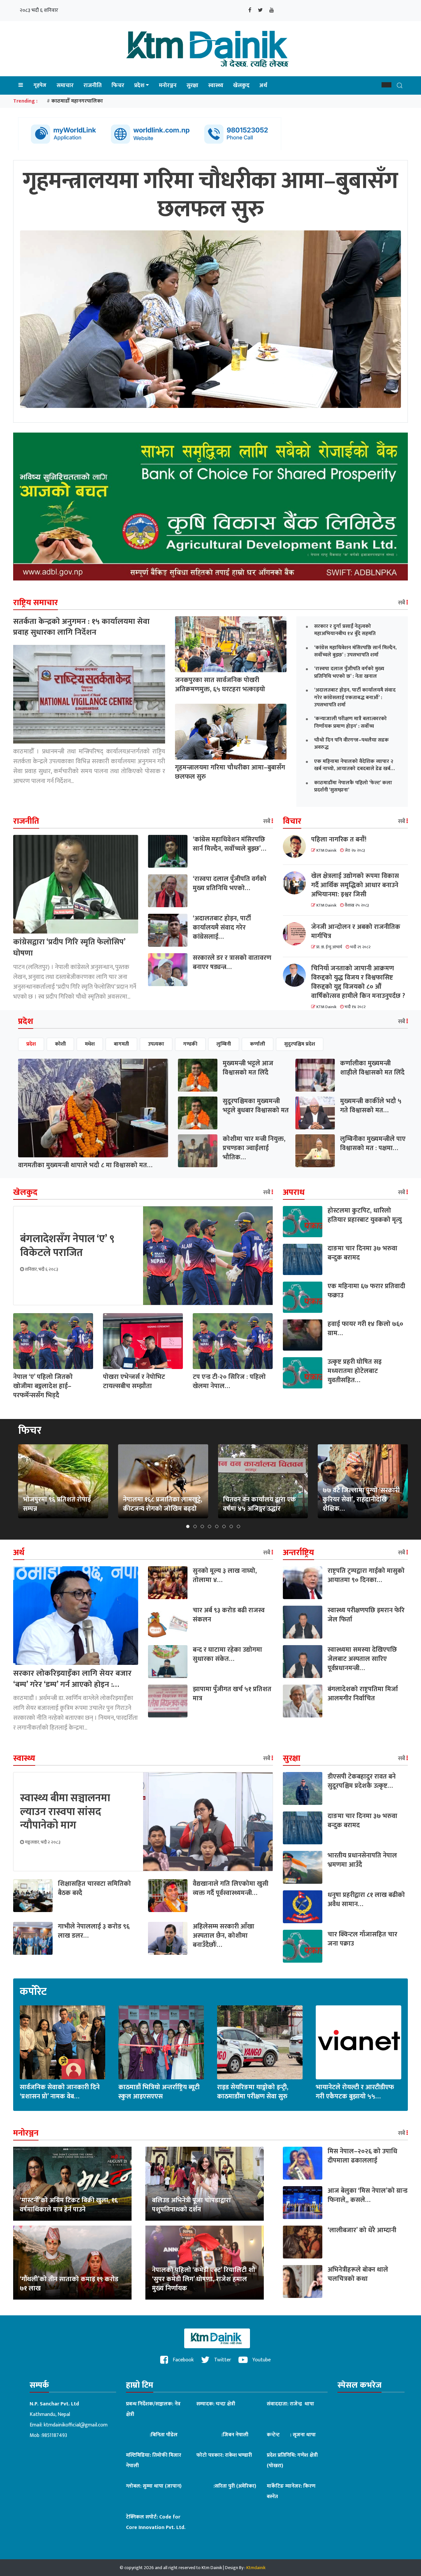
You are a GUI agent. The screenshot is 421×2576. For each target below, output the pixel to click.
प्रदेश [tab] (31, 1044)
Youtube (261, 2360)
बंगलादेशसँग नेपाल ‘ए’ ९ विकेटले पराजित (67, 1246)
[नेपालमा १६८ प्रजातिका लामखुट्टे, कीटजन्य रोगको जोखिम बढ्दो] (163, 1481)
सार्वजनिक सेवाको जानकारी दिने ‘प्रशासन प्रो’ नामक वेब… (60, 2092)
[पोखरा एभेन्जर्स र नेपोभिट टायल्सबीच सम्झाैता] (143, 1341)
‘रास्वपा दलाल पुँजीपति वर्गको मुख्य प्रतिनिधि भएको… (230, 884)
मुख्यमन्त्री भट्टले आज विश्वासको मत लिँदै (248, 1068)
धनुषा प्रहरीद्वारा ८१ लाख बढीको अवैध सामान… (366, 1900)
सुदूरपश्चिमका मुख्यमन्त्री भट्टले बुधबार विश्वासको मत (256, 1106)
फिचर (118, 85)
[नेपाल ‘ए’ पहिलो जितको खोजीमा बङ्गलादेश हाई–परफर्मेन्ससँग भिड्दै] (53, 1341)
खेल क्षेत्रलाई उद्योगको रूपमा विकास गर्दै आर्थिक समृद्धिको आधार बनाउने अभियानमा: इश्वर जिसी (355, 885)
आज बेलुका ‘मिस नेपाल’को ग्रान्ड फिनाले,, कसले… (368, 2195)
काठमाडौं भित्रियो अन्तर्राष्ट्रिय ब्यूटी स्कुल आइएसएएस (159, 2092)
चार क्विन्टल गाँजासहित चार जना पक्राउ (362, 1939)
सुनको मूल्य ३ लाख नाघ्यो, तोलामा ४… (225, 1575)
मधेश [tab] (90, 1044)
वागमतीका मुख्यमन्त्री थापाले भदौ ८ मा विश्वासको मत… (85, 1165)
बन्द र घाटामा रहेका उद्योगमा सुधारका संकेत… (227, 1654)
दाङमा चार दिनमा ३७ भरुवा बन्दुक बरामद (362, 1253)
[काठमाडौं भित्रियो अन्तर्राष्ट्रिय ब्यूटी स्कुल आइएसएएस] (161, 2042)
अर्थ (263, 85)
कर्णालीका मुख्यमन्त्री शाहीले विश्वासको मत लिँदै (372, 1068)
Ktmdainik (256, 2568)
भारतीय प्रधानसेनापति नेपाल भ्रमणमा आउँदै (362, 1860)
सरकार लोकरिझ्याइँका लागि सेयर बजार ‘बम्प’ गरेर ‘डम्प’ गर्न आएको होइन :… (72, 1679)
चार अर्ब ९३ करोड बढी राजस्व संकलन (229, 1615)
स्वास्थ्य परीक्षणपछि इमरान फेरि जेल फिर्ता (366, 1615)
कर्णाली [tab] (258, 1044)
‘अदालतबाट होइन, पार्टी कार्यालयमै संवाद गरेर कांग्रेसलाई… (222, 928)
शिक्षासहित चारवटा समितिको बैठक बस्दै (94, 1888)
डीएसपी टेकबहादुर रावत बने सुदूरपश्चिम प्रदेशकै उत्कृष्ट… (362, 1781)
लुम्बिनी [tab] (224, 1044)
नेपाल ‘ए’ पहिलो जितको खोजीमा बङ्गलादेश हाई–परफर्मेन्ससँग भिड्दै (43, 1386)
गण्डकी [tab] (190, 1044)
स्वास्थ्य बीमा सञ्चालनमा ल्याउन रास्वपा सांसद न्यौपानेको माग (65, 1812)
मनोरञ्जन (168, 85)
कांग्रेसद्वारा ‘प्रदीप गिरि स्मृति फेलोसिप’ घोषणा (69, 948)
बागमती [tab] (121, 1044)
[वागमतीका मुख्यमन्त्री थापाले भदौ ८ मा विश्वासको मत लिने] (93, 1108)
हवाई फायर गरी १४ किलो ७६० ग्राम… (365, 1329)
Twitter (222, 2360)
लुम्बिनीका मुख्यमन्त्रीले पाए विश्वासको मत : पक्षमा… (373, 1144)
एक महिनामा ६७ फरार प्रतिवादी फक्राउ (366, 1291)
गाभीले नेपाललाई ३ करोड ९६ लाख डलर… (94, 1931)
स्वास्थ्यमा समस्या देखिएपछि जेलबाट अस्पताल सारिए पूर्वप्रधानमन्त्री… (362, 1659)
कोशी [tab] (60, 1044)
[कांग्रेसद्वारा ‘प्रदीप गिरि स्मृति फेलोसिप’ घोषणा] (76, 884)
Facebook (183, 2360)
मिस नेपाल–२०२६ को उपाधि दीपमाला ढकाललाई (362, 2156)
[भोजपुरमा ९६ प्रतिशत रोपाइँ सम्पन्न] (63, 1481)
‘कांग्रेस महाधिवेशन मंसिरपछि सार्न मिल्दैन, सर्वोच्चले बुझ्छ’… (229, 844)
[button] (386, 85)
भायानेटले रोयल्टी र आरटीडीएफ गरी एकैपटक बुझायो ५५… (355, 2092)
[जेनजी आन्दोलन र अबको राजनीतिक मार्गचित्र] (297, 934)
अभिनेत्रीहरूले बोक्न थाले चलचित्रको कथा (358, 2274)
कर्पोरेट (33, 1992)
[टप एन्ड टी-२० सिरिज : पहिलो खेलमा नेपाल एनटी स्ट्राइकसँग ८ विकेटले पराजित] (233, 1341)
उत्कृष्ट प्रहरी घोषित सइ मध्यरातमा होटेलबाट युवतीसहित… (355, 1371)
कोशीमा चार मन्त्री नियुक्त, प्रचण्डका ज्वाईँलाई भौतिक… (254, 1148)
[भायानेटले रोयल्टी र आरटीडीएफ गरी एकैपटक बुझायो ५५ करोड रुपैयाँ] (359, 2042)
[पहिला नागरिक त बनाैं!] (297, 846)
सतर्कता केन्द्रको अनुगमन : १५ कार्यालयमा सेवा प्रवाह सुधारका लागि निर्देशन (81, 627)
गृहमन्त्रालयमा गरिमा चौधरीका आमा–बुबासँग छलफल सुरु (230, 772)
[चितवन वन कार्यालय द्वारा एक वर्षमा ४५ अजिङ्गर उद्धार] (263, 1481)
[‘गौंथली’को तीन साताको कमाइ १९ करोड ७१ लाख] (72, 2262)
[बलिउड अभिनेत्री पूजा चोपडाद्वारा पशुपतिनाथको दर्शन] (205, 2183)
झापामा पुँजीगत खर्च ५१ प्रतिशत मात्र (232, 1694)
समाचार (65, 85)
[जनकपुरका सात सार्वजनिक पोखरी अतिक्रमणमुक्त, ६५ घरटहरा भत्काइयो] (231, 644)
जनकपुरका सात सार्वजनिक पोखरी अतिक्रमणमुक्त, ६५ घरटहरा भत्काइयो (220, 685)
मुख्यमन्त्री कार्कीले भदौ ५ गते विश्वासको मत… (371, 1106)
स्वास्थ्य (216, 85)
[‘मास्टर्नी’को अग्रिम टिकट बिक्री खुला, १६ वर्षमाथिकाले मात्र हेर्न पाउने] (72, 2183)
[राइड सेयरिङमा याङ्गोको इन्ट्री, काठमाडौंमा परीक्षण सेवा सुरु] (260, 2042)
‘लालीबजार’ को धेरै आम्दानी (362, 2230)
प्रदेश (139, 85)
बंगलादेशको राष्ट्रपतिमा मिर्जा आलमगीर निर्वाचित (363, 1694)
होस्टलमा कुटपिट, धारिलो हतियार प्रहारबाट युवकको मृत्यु (365, 1215)
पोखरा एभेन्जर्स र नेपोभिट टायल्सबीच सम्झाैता (134, 1382)
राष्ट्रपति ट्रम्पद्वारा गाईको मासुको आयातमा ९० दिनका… (366, 1575)
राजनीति (93, 85)
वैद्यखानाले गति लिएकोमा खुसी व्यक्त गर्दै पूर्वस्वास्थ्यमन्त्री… (231, 1888)
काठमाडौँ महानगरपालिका (77, 101)
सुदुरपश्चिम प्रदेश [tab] (300, 1044)
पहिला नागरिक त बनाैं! (339, 839)
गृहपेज (40, 85)
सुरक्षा (192, 85)
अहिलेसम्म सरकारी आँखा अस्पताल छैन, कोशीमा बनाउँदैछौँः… (223, 1936)
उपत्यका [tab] (156, 1044)
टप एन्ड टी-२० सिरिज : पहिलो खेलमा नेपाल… (229, 1382)
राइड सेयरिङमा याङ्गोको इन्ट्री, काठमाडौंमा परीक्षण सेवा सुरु (253, 2092)
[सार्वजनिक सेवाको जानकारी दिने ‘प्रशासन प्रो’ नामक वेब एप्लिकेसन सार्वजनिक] (62, 2042)
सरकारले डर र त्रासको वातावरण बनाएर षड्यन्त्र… (232, 962)
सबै (402, 603)
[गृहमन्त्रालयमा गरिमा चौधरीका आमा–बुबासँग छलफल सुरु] (231, 732)
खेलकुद (241, 85)
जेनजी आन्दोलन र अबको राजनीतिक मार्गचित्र (356, 932)
